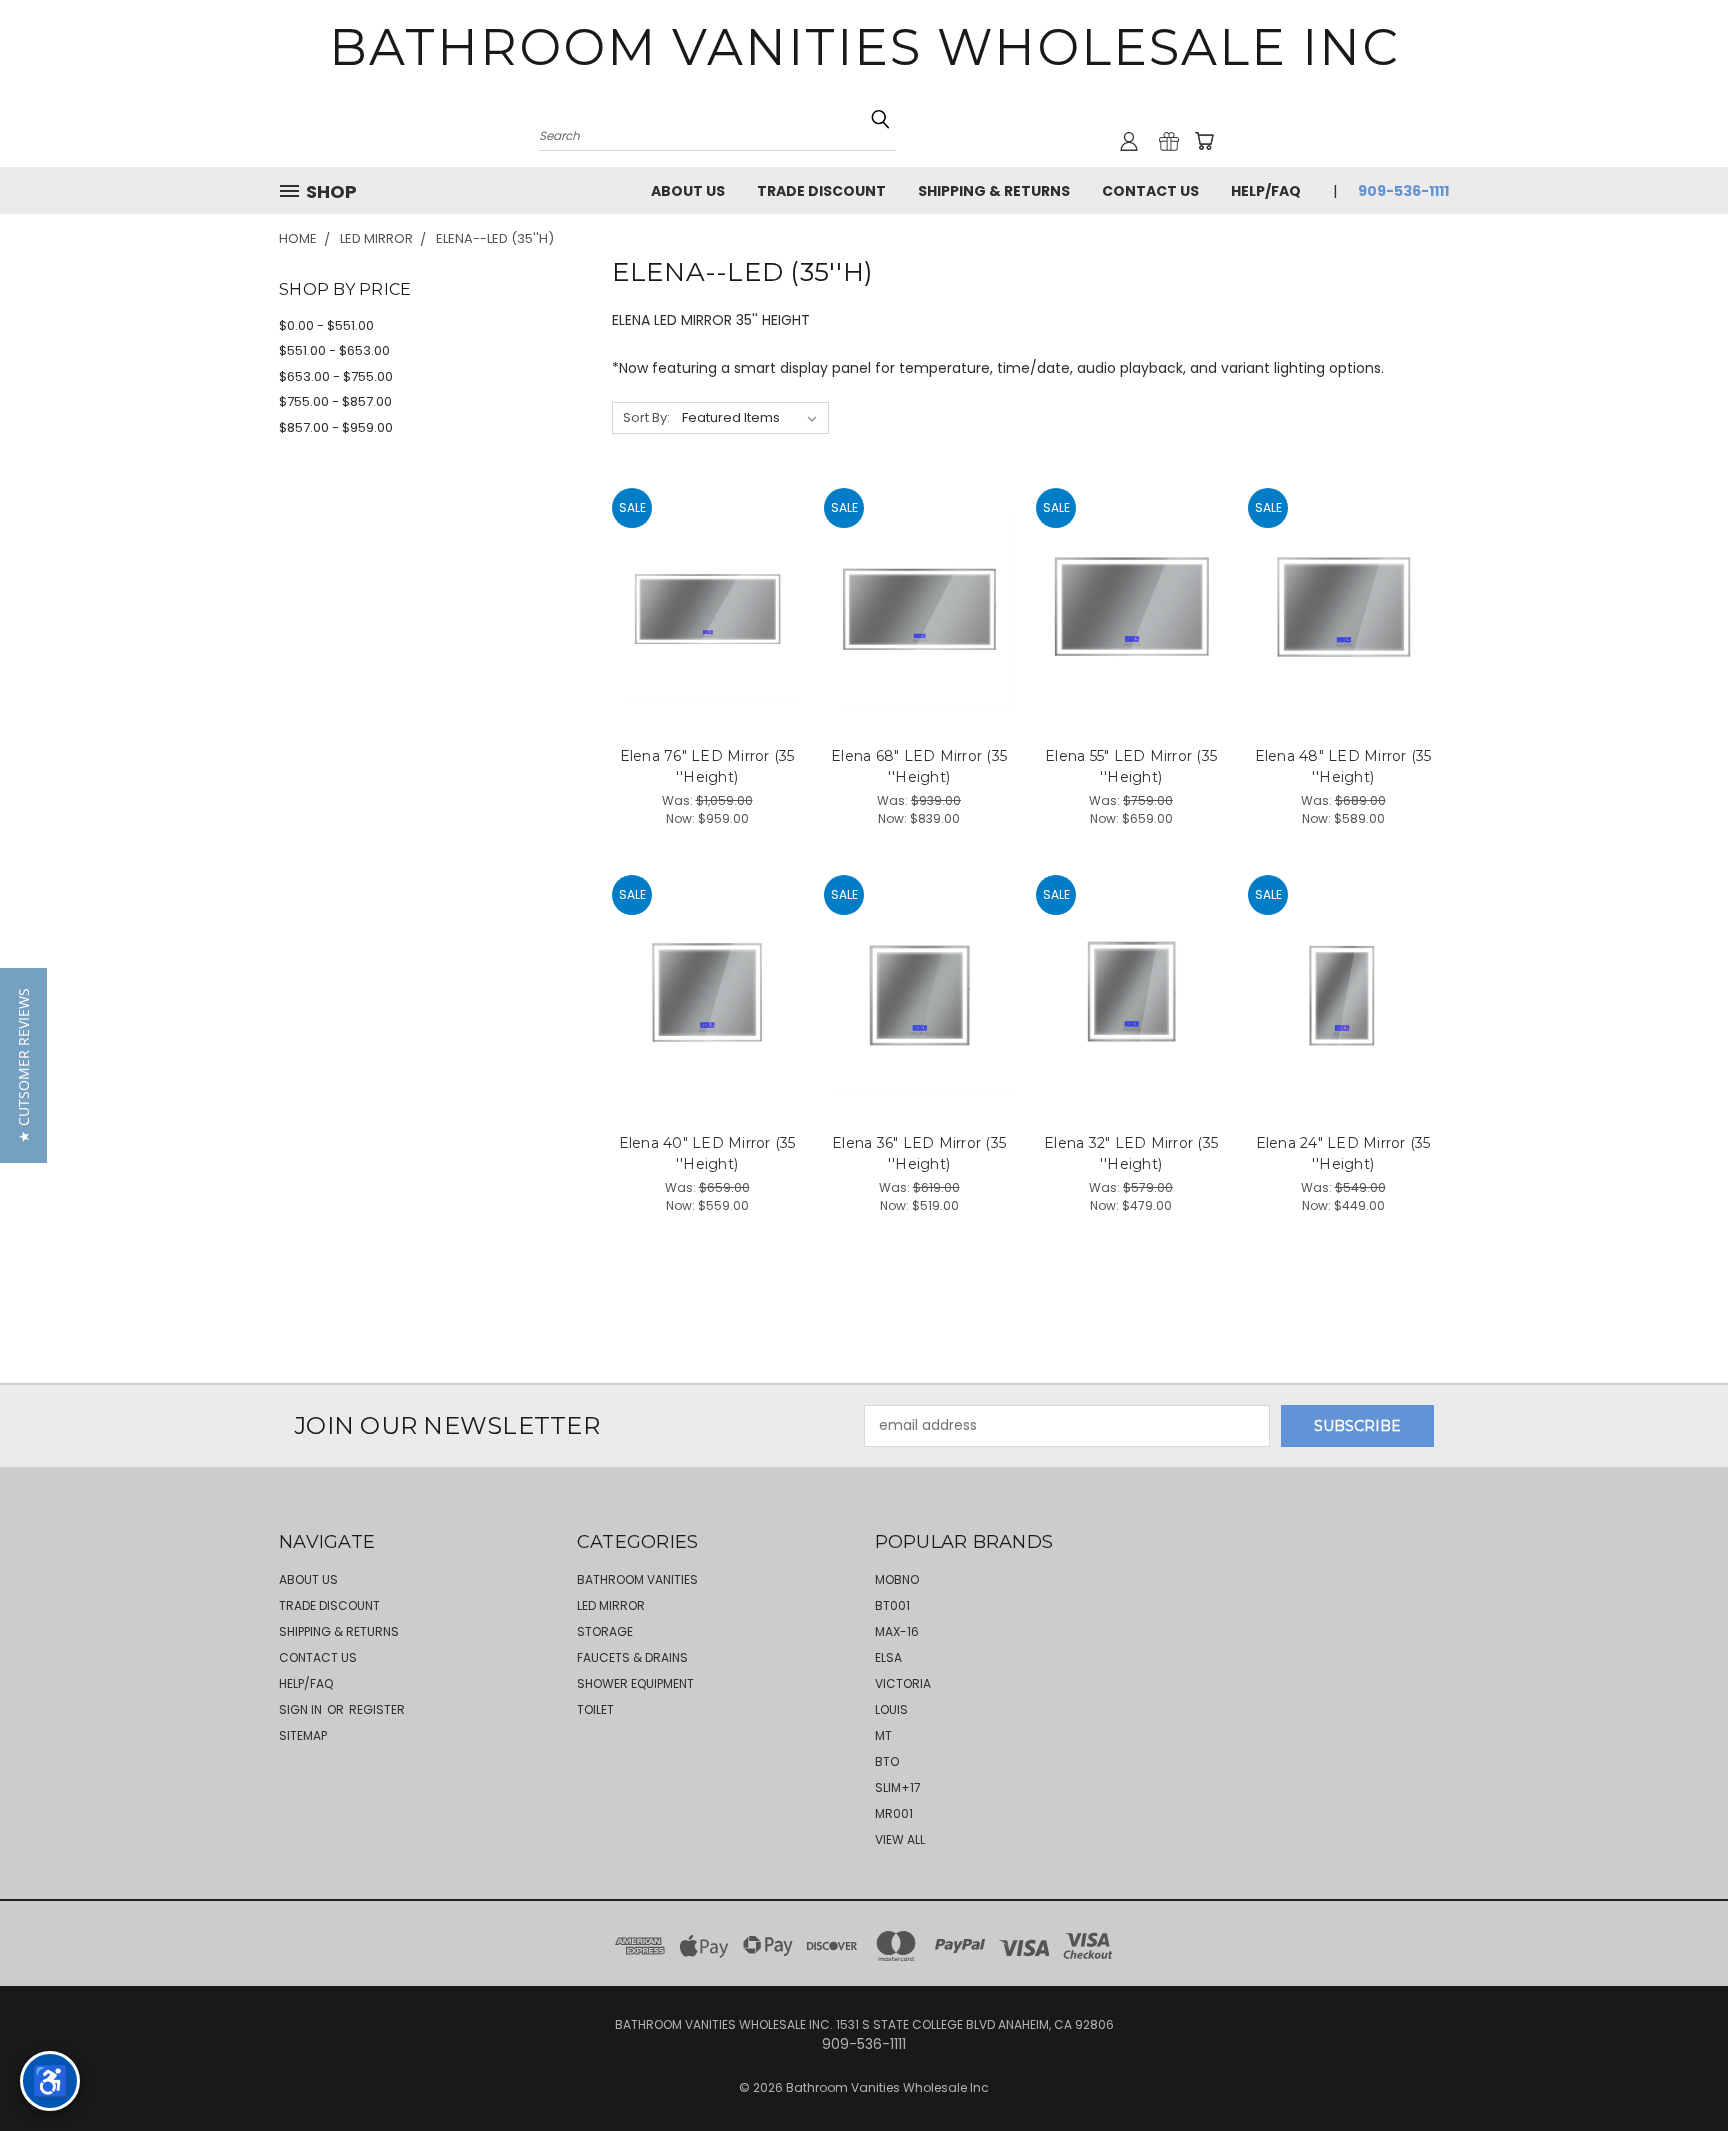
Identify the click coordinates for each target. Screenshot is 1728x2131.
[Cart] (1204, 141)
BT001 (892, 1605)
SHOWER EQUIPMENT (635, 1683)
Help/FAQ (1266, 191)
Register (377, 1709)
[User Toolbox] (1129, 141)
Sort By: (646, 417)
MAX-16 (897, 1631)
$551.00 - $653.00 (334, 350)
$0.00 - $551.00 (326, 325)
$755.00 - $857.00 (335, 401)
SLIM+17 (898, 1787)
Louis (891, 1709)
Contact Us (1150, 191)
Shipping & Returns (994, 191)
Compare (701, 607)
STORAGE (605, 1631)
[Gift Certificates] (1169, 141)
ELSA (888, 1657)
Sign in (302, 1709)
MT (883, 1735)
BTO (887, 1761)
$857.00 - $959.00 (336, 427)
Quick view (707, 568)
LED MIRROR (611, 1605)
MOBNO (897, 1579)
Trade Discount (821, 191)
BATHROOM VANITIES (637, 1579)
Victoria (903, 1683)
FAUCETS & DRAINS (632, 1657)
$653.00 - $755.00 (336, 376)
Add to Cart (707, 644)
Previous (1675, 2068)
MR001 (894, 1813)
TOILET (595, 1709)
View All (900, 1839)
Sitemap (303, 1735)
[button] (23, 1065)
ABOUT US (688, 191)
